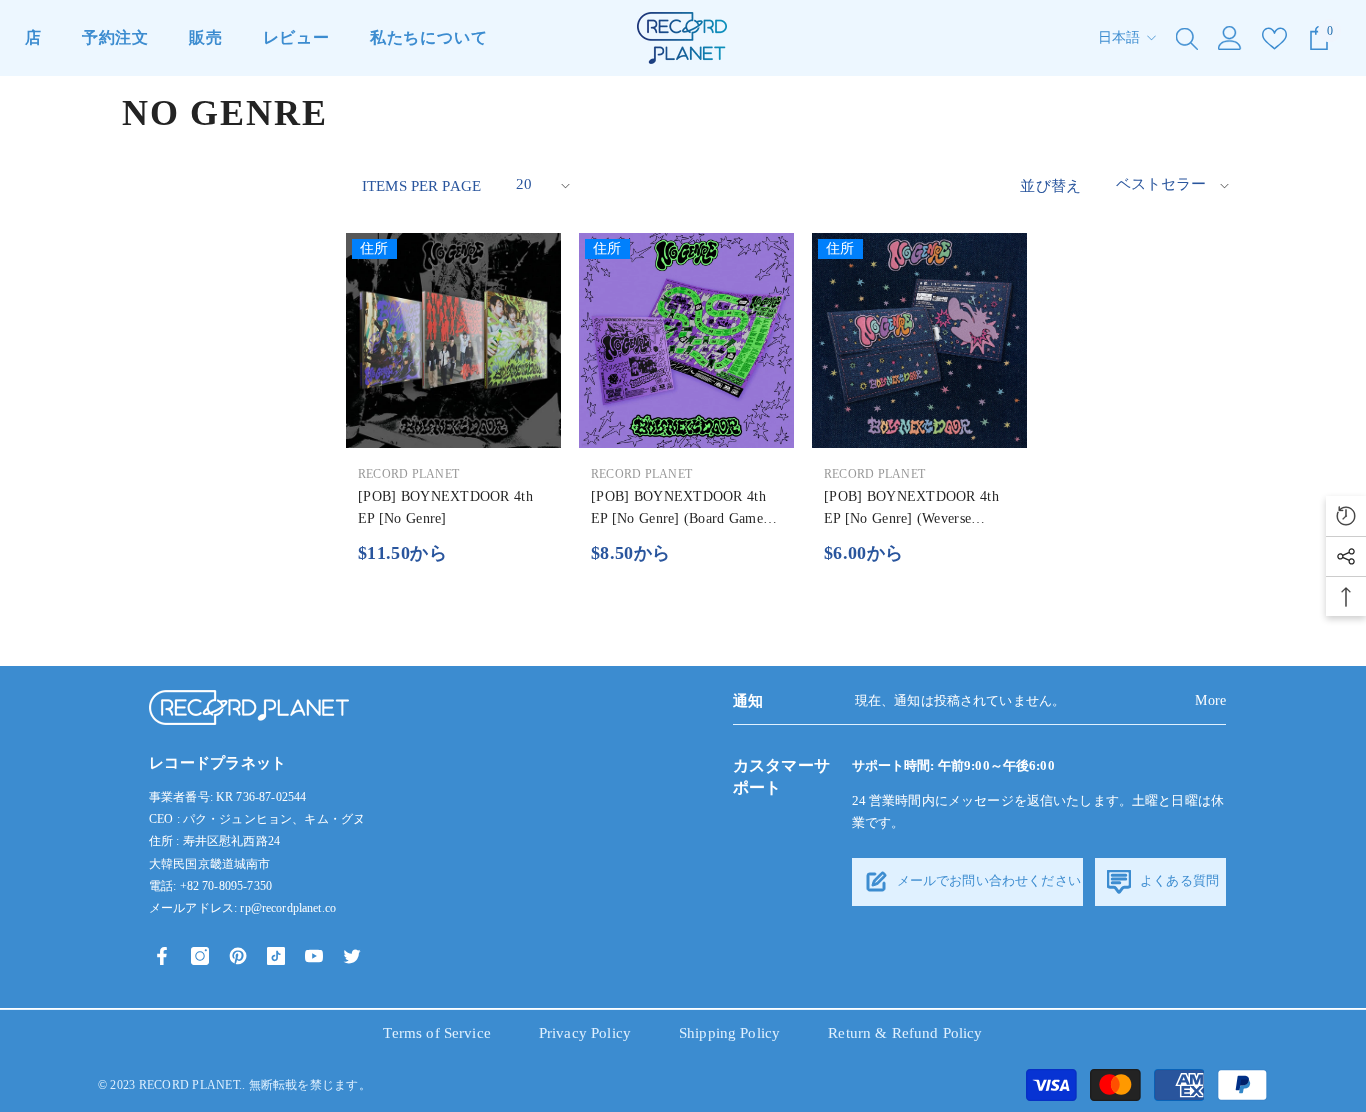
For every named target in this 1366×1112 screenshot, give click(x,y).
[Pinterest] (238, 956)
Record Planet (408, 474)
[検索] (1187, 38)
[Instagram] (200, 956)
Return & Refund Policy (905, 1033)
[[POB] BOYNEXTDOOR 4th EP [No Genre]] (453, 340)
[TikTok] (276, 956)
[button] (540, 185)
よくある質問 (1178, 880)
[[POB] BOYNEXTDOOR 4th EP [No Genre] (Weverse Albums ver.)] (919, 340)
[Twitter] (352, 956)
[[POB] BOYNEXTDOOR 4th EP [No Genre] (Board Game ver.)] (686, 340)
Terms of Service (436, 1033)
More (1210, 700)
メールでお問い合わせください (987, 880)
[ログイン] (1230, 38)
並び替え (1050, 186)
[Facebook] (162, 956)
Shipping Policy (729, 1033)
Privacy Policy (585, 1033)
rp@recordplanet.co (288, 908)
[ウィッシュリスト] (1274, 38)
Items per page (421, 186)
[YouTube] (314, 956)
